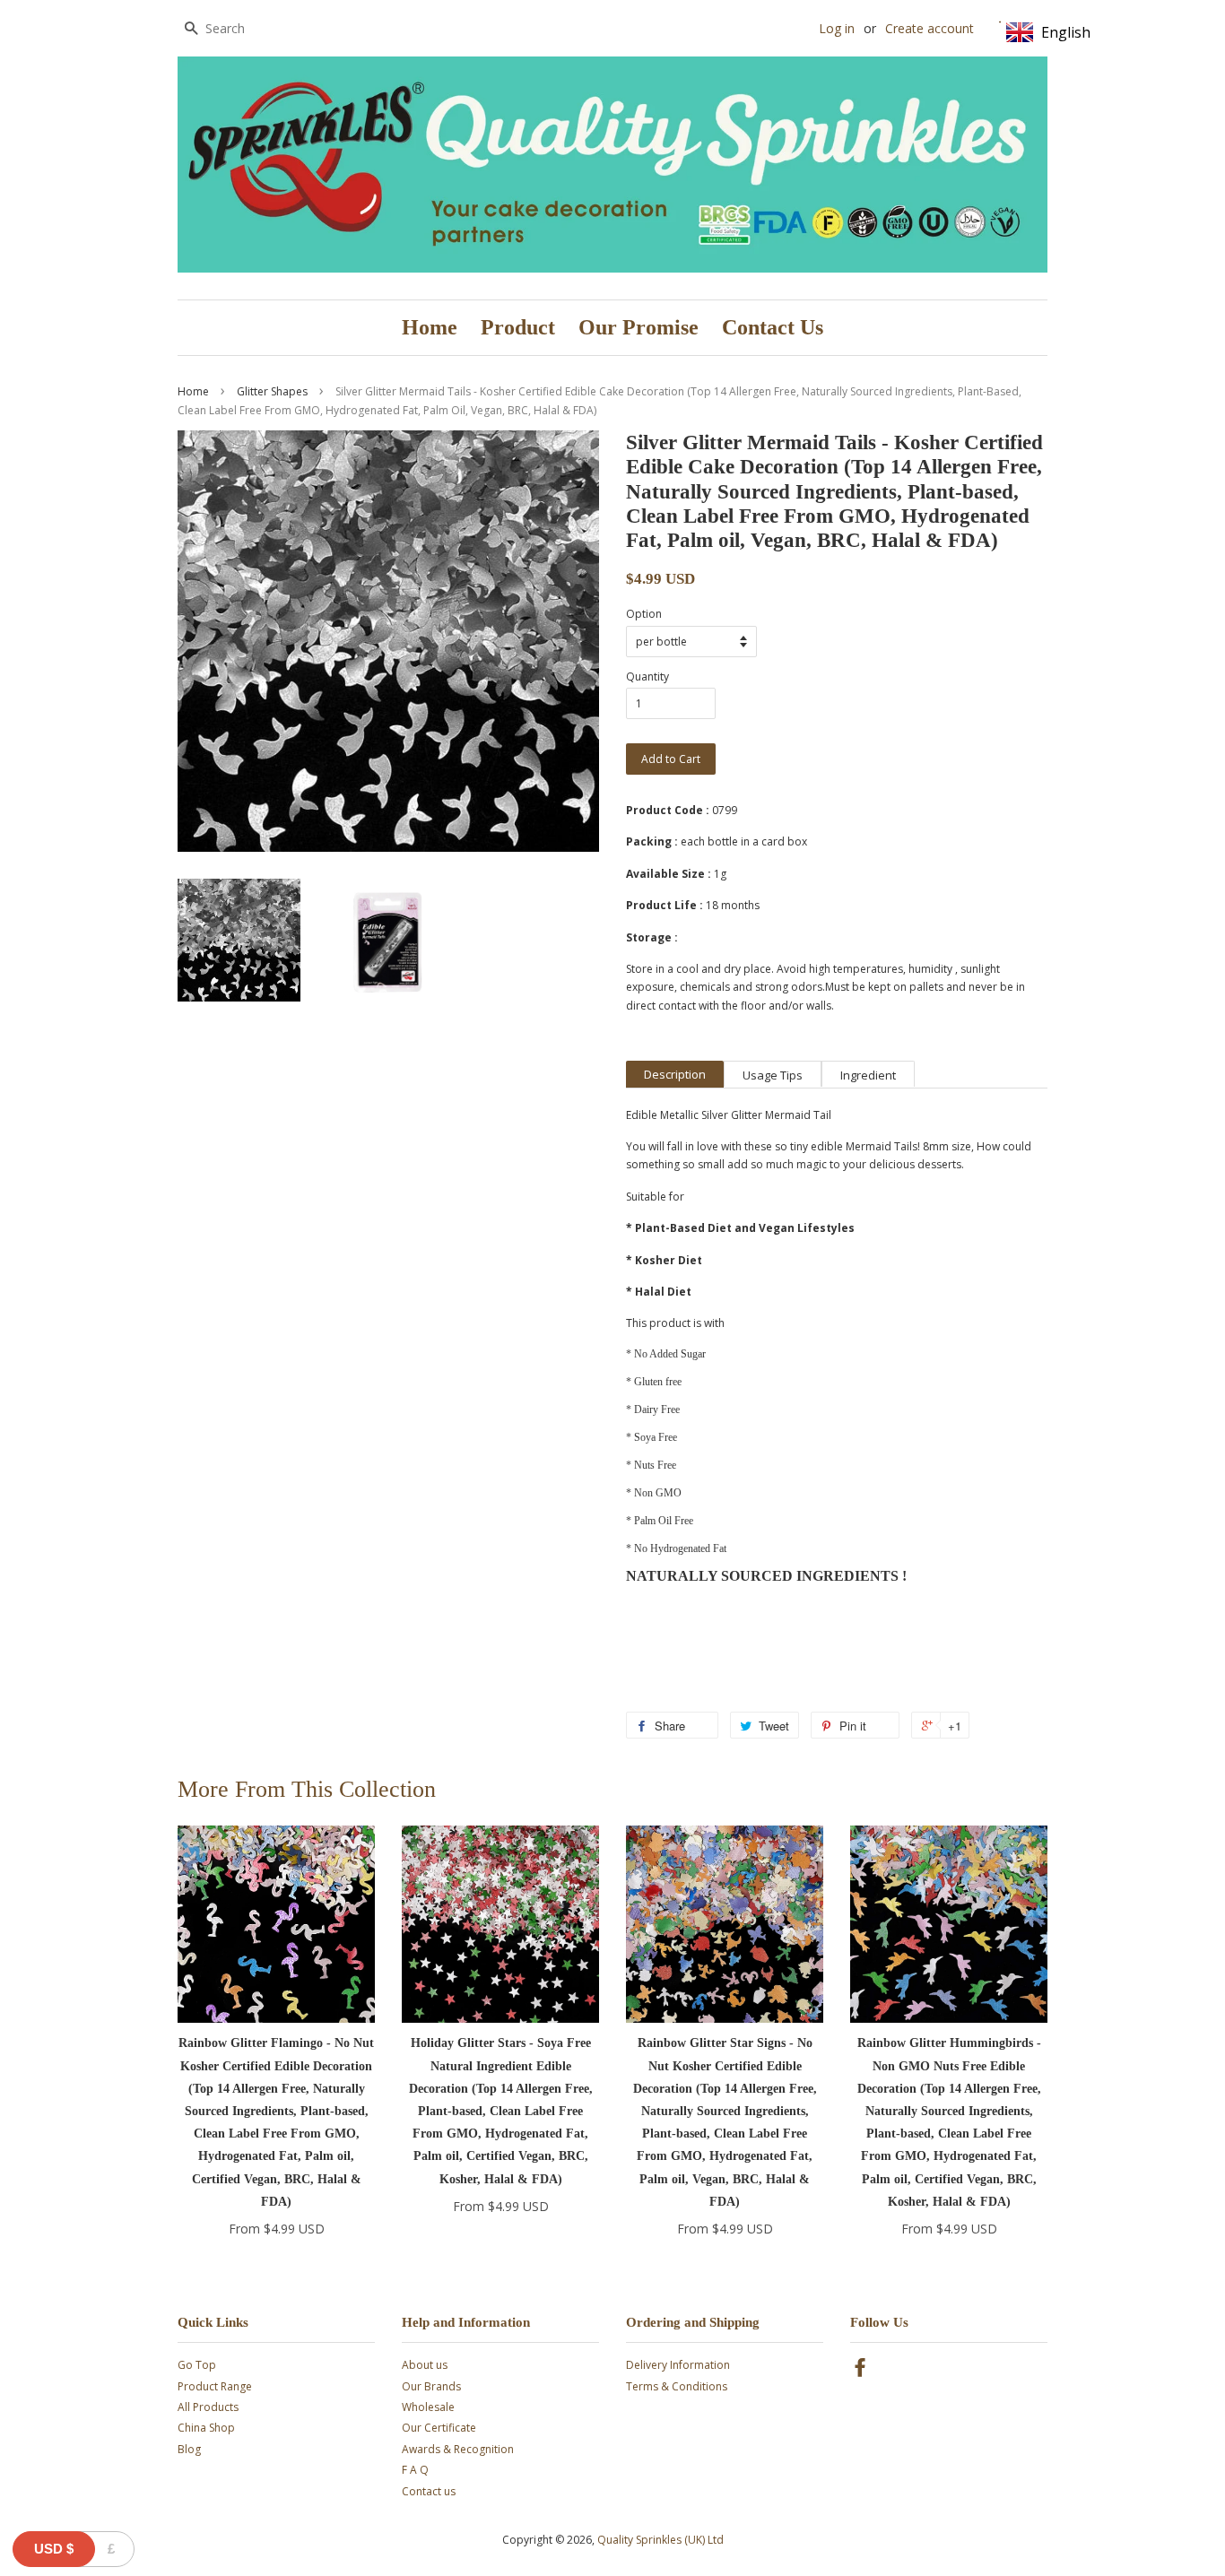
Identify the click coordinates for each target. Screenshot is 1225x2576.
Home (430, 327)
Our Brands (431, 2386)
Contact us (429, 2491)
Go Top (197, 2365)
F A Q (415, 2470)
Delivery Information (678, 2365)
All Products (208, 2407)
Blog (189, 2449)
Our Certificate (439, 2428)
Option (644, 614)
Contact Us (773, 327)
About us (425, 2365)
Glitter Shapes (272, 391)
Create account (930, 28)
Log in (837, 28)
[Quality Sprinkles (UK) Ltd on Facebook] (860, 2371)
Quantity (647, 677)
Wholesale (428, 2407)
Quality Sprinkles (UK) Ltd (660, 2540)
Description (675, 1074)
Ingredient (868, 1075)
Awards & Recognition (458, 2449)
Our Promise (639, 327)
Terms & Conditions (677, 2386)
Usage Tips (773, 1075)
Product (518, 327)
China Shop (206, 2428)
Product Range (215, 2386)
